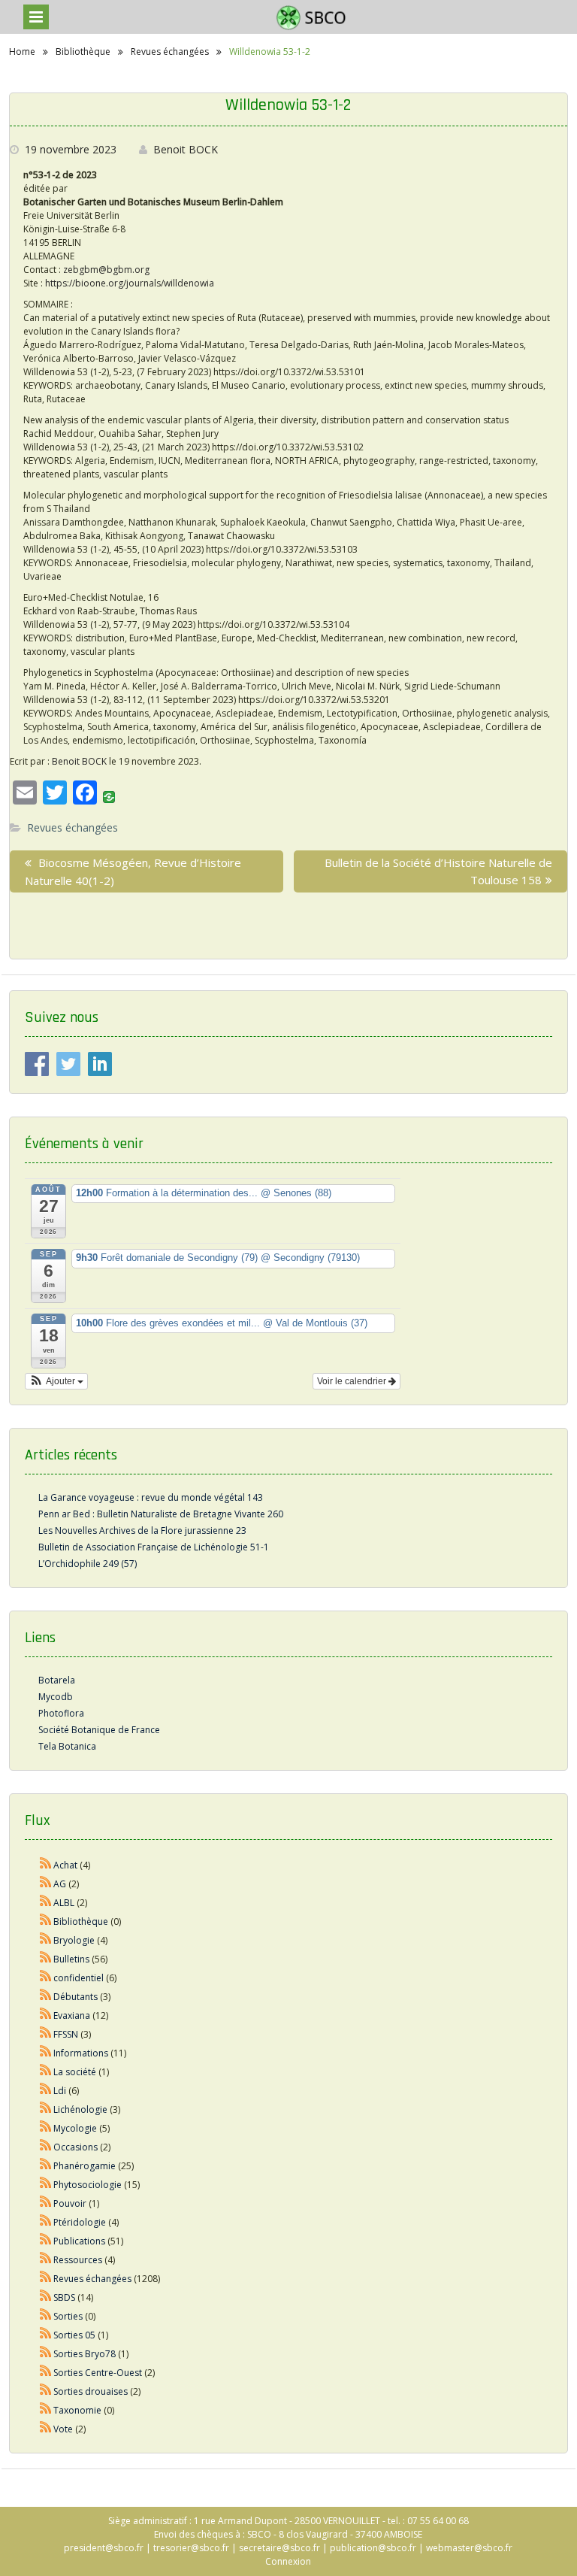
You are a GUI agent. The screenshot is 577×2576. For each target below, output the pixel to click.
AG (60, 1884)
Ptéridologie (80, 2222)
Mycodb (56, 1697)
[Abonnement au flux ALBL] (46, 1903)
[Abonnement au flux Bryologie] (46, 1940)
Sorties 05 (74, 2335)
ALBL (64, 1903)
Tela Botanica (67, 1746)
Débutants (76, 1997)
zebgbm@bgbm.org (106, 270)
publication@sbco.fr (373, 2548)
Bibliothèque (81, 1921)
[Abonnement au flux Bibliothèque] (46, 1921)
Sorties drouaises (91, 2391)
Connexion (288, 2561)
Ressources (78, 2260)
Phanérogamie (85, 2166)
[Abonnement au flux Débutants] (46, 1997)
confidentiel (79, 1978)
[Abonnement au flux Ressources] (46, 2260)
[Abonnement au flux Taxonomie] (46, 2410)
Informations (81, 2053)
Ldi (60, 2091)
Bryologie (74, 1940)
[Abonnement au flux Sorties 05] (46, 2335)
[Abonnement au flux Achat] (46, 1865)
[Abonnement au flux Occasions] (46, 2147)
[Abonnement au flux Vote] (46, 2429)
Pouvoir (70, 2203)
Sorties (68, 2316)
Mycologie (75, 2128)
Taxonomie (77, 2410)
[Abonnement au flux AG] (46, 1884)
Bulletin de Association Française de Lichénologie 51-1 (154, 1547)
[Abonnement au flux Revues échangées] (46, 2279)
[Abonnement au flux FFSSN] (46, 2034)
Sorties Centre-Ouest (98, 2373)
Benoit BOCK (186, 149)
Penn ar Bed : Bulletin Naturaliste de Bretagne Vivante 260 (161, 1514)
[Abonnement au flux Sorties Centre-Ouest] (46, 2373)
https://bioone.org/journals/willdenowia (130, 283)
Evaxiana (72, 2015)
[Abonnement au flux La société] (46, 2072)
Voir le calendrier (353, 1381)
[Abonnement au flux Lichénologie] (46, 2109)
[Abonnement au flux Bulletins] (46, 1959)
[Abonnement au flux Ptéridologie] (46, 2222)
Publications (79, 2241)
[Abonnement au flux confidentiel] (46, 1978)
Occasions (76, 2147)
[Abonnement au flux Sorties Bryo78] (46, 2354)
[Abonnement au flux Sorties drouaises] (46, 2391)
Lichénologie (80, 2109)
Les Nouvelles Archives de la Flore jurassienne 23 (142, 1530)
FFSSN (66, 2034)
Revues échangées (73, 827)
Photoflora (61, 1713)
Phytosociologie (88, 2185)
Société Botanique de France (99, 1730)
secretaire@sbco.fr (279, 2548)
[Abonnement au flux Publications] (46, 2241)
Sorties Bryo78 (85, 2354)
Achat (65, 1865)
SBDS (64, 2297)
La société (75, 2072)
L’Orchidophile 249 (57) (88, 1564)
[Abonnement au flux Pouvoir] (46, 2203)
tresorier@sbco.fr (191, 2548)
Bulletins (71, 1959)
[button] (57, 1381)
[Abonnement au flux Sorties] (46, 2316)
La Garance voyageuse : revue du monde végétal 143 (151, 1497)
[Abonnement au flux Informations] (46, 2053)
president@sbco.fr (104, 2548)
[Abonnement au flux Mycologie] (46, 2128)
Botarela (57, 1680)
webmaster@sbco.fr (469, 2548)
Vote (63, 2429)
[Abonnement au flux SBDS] (46, 2297)
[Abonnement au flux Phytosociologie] (46, 2185)
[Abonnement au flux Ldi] (46, 2091)
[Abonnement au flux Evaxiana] (46, 2015)
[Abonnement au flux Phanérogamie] (46, 2166)
